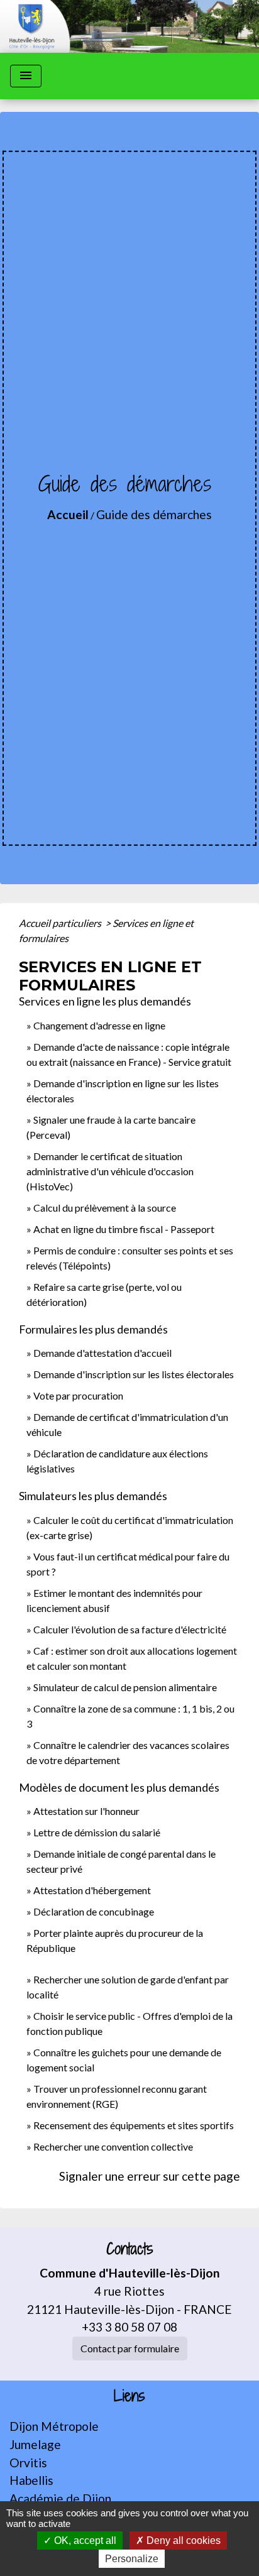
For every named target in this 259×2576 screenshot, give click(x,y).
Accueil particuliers (61, 923)
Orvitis (28, 2463)
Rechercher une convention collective (113, 2146)
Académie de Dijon (60, 2498)
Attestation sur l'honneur (86, 1811)
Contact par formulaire (130, 2348)
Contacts (130, 2249)
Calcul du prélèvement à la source (105, 1208)
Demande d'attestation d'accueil (102, 1353)
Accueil (68, 514)
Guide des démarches (154, 514)
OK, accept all (84, 2540)
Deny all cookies (182, 2540)
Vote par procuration (78, 1395)
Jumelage (35, 2444)
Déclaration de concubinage (94, 1911)
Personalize (132, 2559)
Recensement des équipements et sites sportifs (134, 2125)
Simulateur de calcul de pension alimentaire (125, 1687)
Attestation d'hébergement (92, 1890)
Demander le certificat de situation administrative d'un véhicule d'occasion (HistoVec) (110, 1171)
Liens (129, 2396)
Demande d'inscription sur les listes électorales (134, 1374)
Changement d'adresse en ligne (99, 1025)
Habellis (31, 2480)
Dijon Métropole (54, 2426)
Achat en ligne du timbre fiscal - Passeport (124, 1229)
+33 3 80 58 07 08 (129, 2327)
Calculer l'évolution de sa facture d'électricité (130, 1629)
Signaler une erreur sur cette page (150, 2176)
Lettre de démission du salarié (97, 1832)
